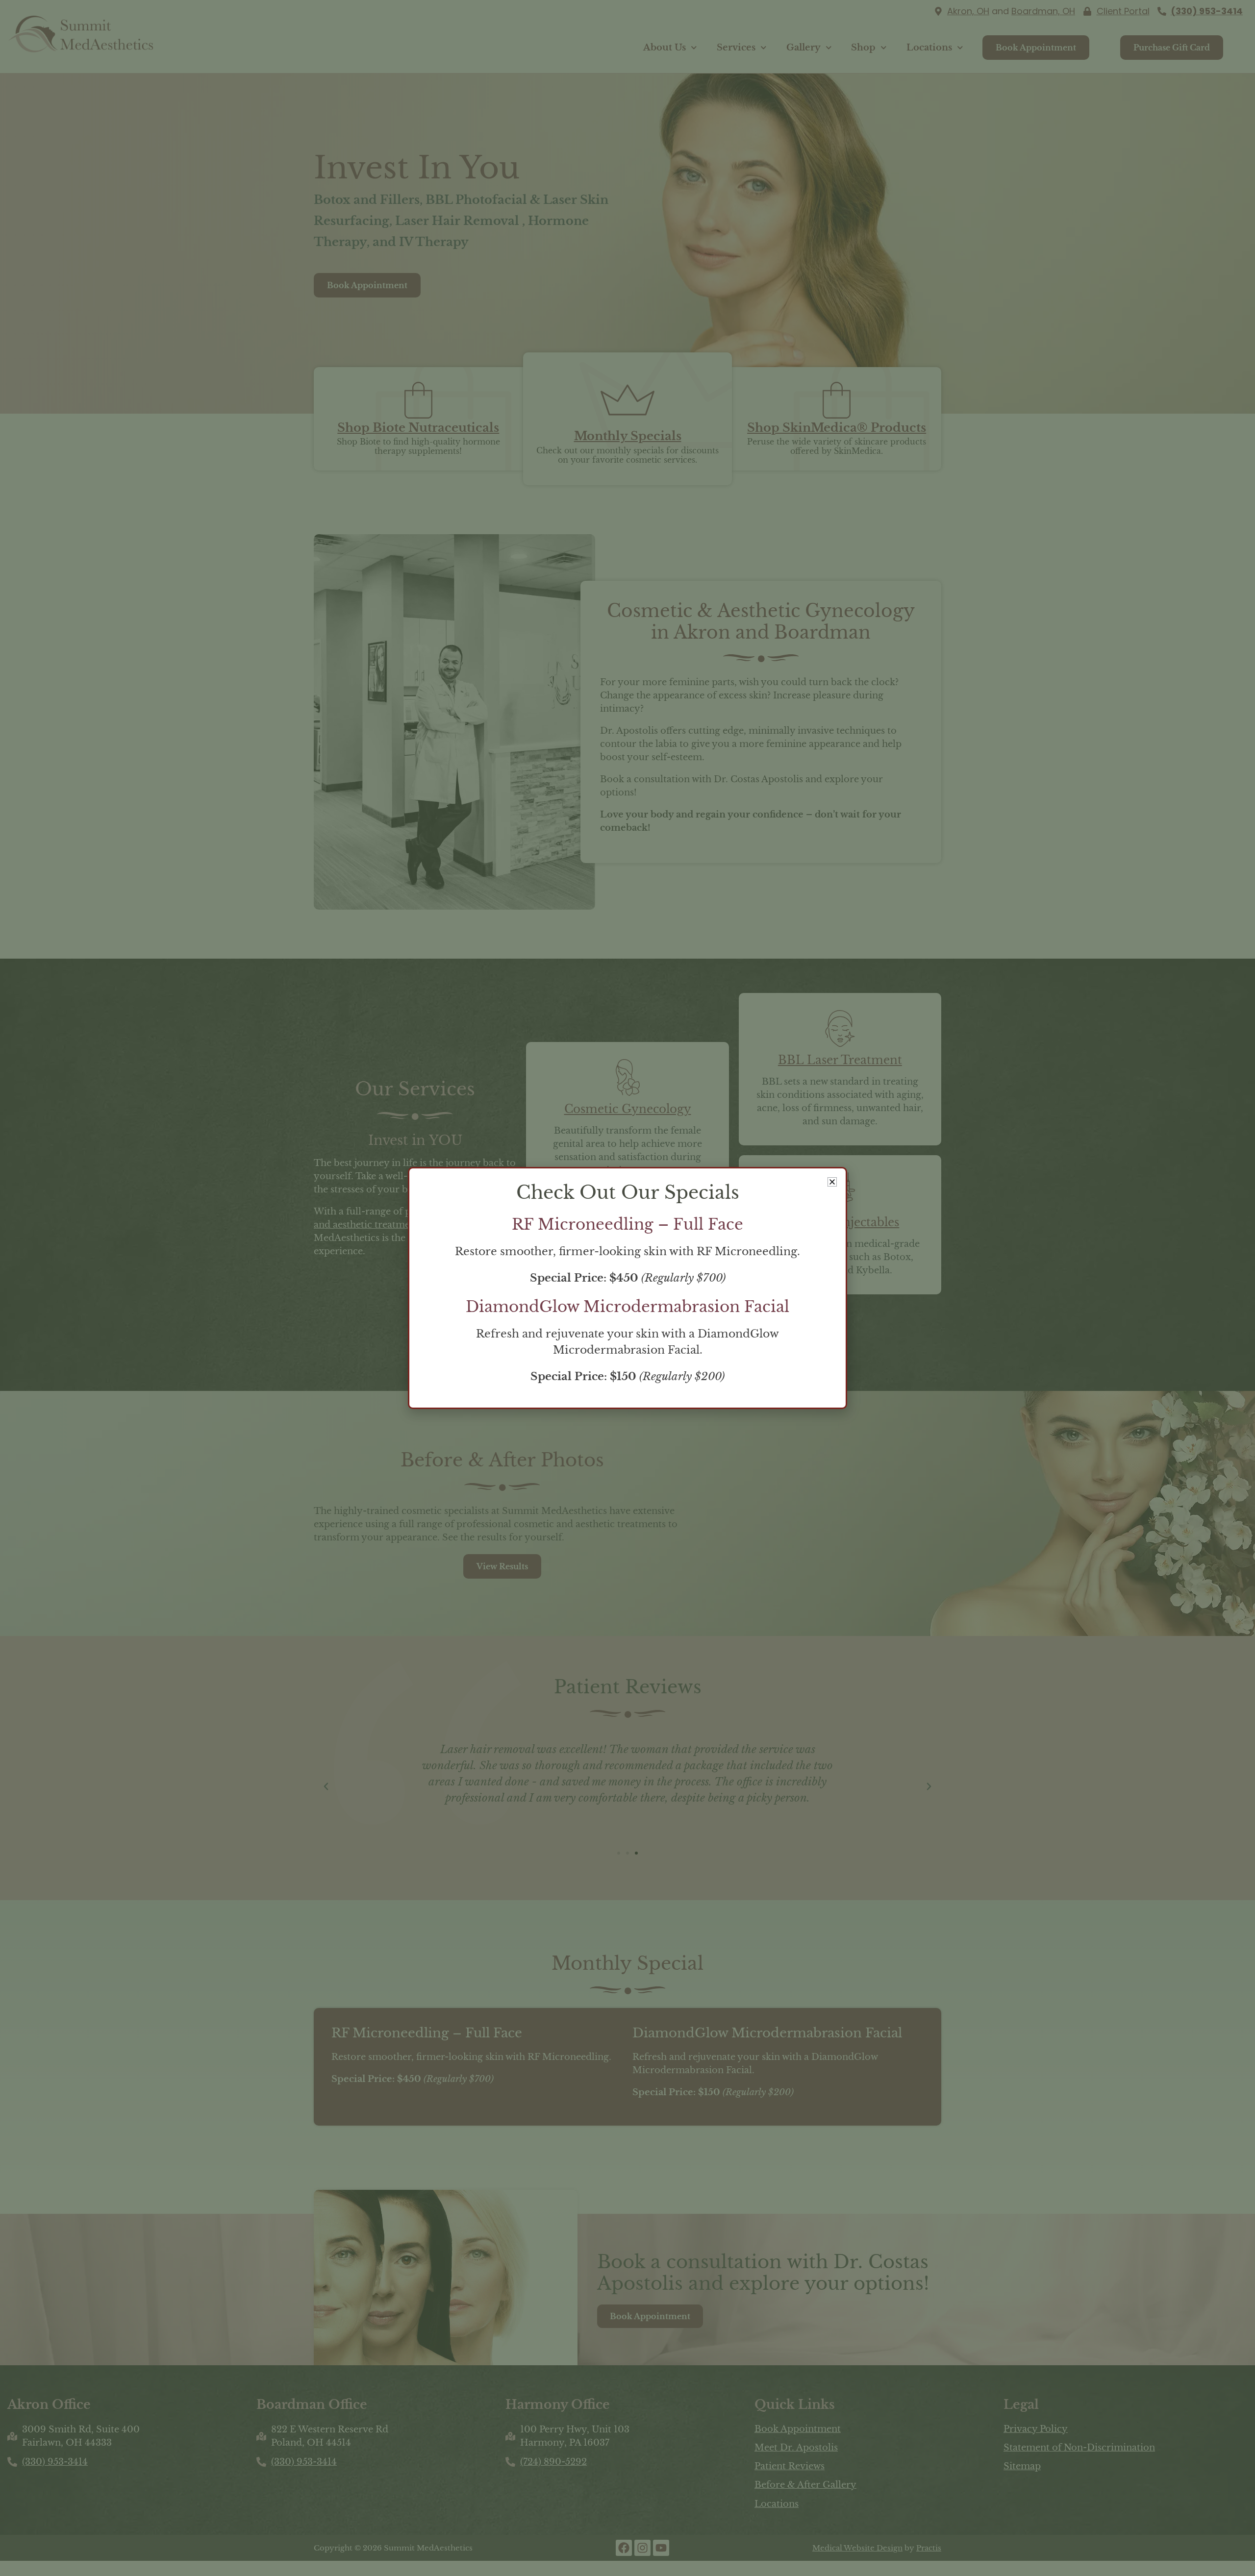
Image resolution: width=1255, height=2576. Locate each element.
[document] (627, 1288)
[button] (832, 1182)
